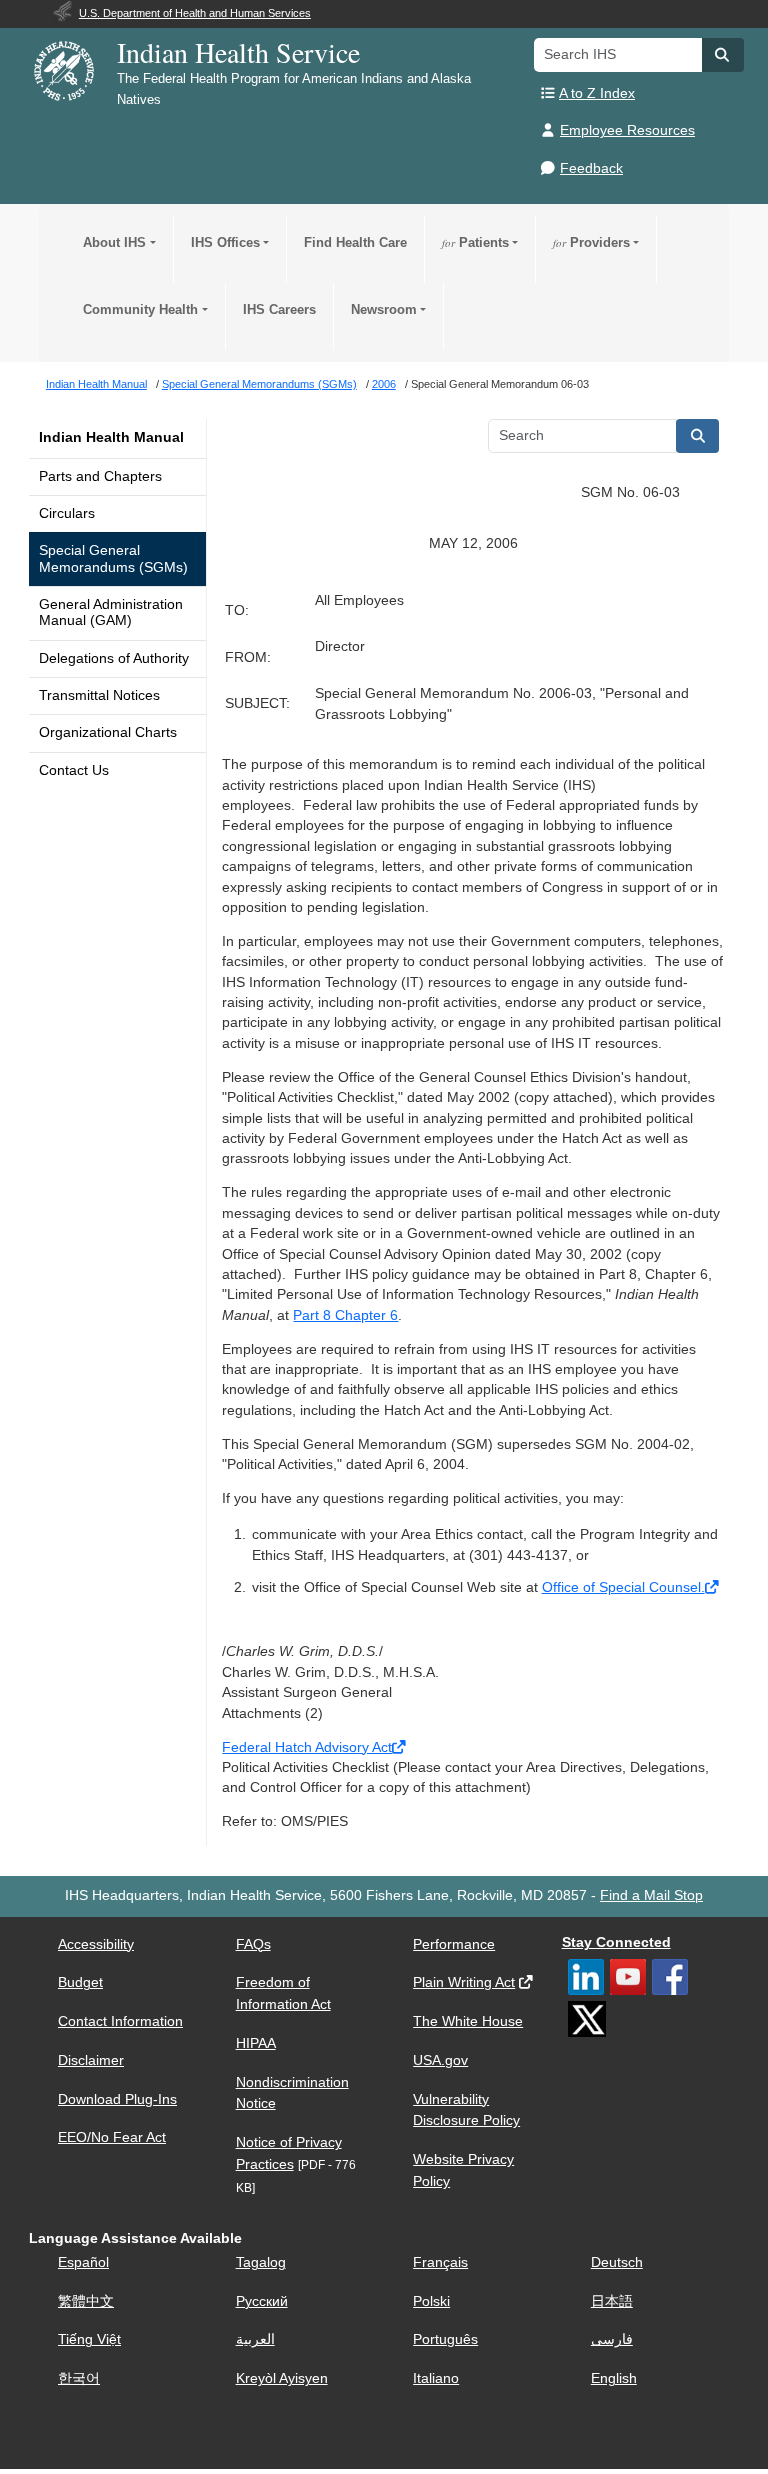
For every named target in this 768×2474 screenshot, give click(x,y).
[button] (723, 55)
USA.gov (440, 2060)
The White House (468, 2021)
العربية (255, 2339)
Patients (475, 242)
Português (445, 2339)
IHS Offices (225, 242)
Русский (262, 2301)
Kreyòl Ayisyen (282, 2378)
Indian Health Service (238, 52)
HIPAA (256, 2043)
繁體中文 (86, 2301)
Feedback (591, 168)
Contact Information (120, 2021)
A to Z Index (597, 93)
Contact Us (74, 770)
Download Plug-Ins (117, 2099)
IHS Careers (279, 309)
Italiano (436, 2378)
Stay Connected (616, 1942)
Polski (431, 2301)
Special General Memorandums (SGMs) (113, 558)
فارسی (612, 2339)
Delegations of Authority (114, 658)
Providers (591, 242)
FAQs (253, 1944)
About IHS (114, 242)
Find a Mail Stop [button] (651, 1895)
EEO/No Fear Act (112, 2137)
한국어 (79, 2378)
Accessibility (96, 1944)
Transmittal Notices (99, 695)
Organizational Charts (108, 732)
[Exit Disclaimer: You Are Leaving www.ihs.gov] (713, 1587)
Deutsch (617, 2262)
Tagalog (261, 2262)
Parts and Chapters (100, 476)
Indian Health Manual (111, 437)
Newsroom (384, 309)
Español (83, 2262)
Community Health (140, 309)
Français (440, 2262)
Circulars (67, 513)
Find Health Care (355, 242)
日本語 (612, 2301)
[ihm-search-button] (698, 436)
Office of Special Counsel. (623, 1587)
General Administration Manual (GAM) (111, 612)
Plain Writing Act (464, 1982)
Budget (80, 1982)
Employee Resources (627, 130)
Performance (454, 1944)
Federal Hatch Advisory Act (307, 1747)
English (614, 2378)
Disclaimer (91, 2060)
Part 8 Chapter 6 (345, 1315)
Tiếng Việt (89, 2339)
